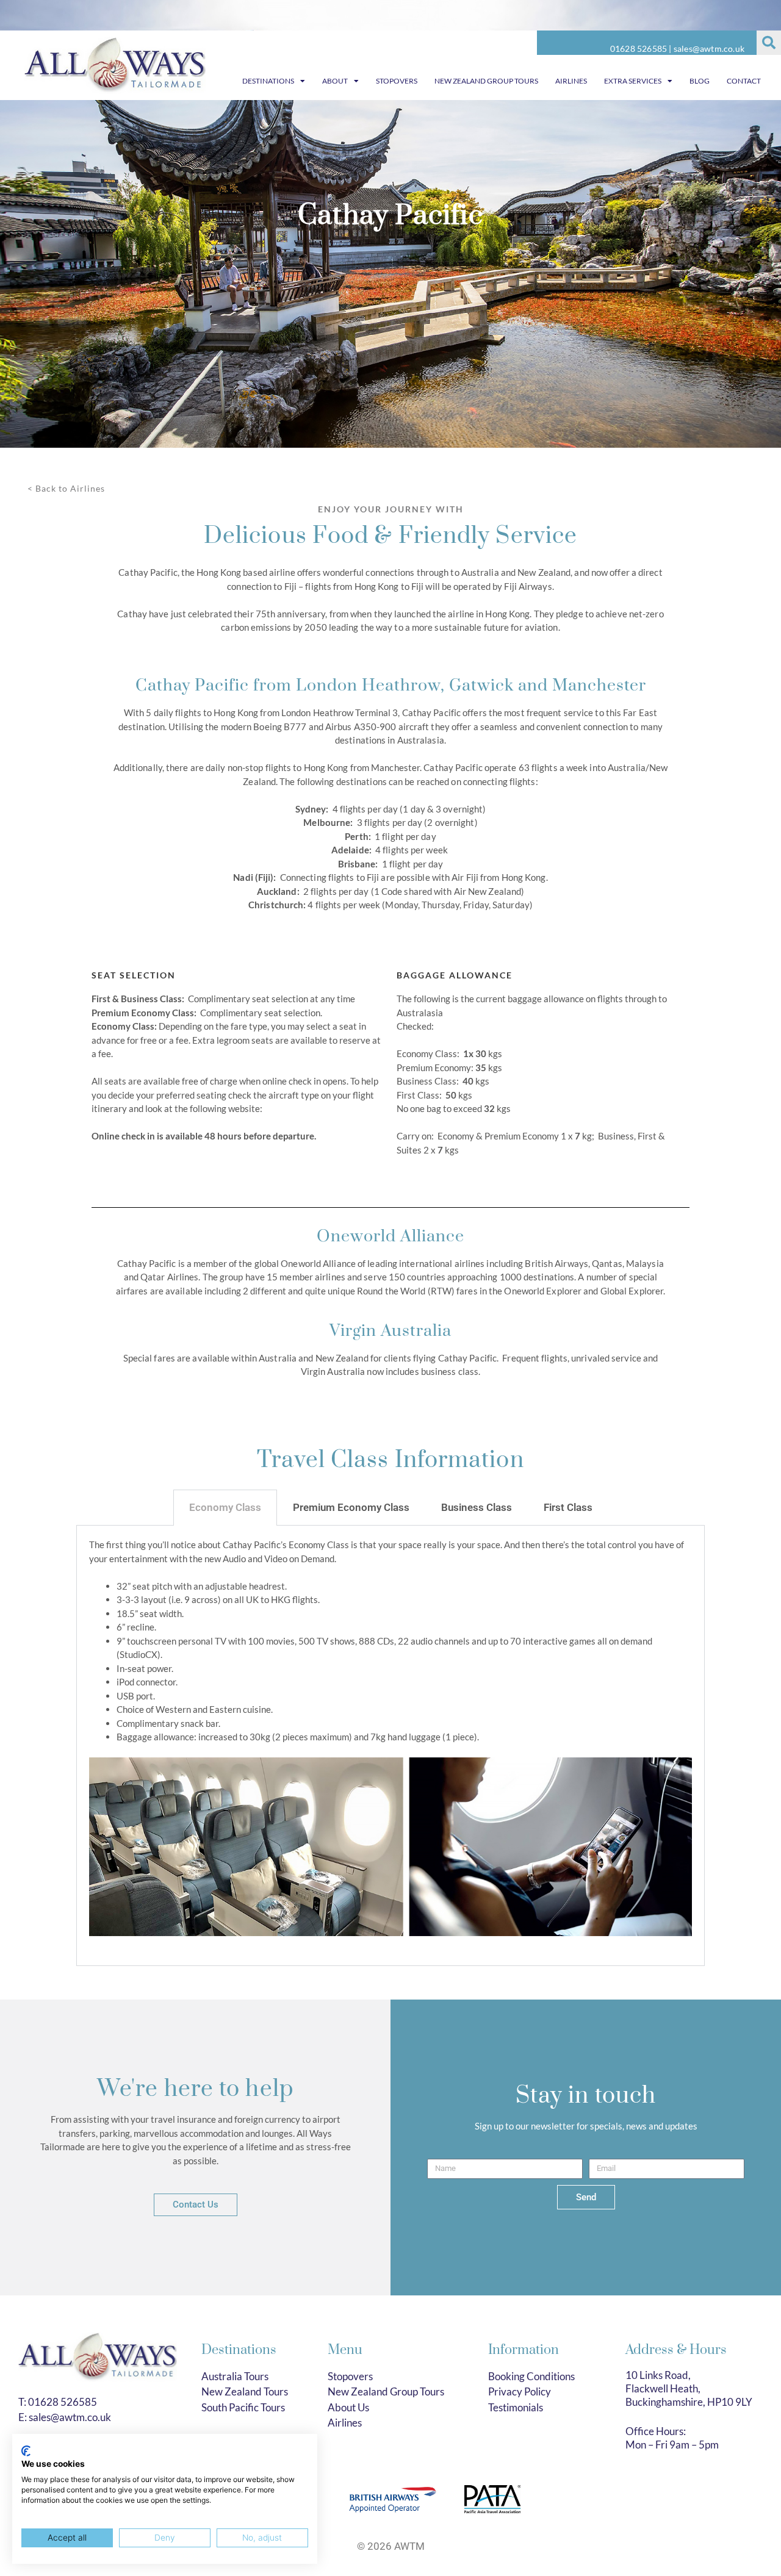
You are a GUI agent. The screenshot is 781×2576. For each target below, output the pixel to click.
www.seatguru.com (302, 1108)
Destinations (268, 81)
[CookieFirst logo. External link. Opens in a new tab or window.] (26, 2451)
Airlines (571, 81)
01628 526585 (639, 48)
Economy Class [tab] (225, 1507)
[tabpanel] (390, 1746)
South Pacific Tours (243, 2407)
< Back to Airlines (66, 488)
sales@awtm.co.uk (709, 48)
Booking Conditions (531, 2376)
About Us (348, 2407)
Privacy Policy (520, 2391)
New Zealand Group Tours (486, 81)
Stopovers (397, 81)
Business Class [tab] (477, 1507)
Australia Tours (235, 2376)
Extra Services (633, 81)
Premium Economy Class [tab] (351, 1507)
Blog (700, 81)
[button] (769, 43)
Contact (744, 81)
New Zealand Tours (245, 2391)
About (335, 81)
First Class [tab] (568, 1507)
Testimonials (516, 2407)
